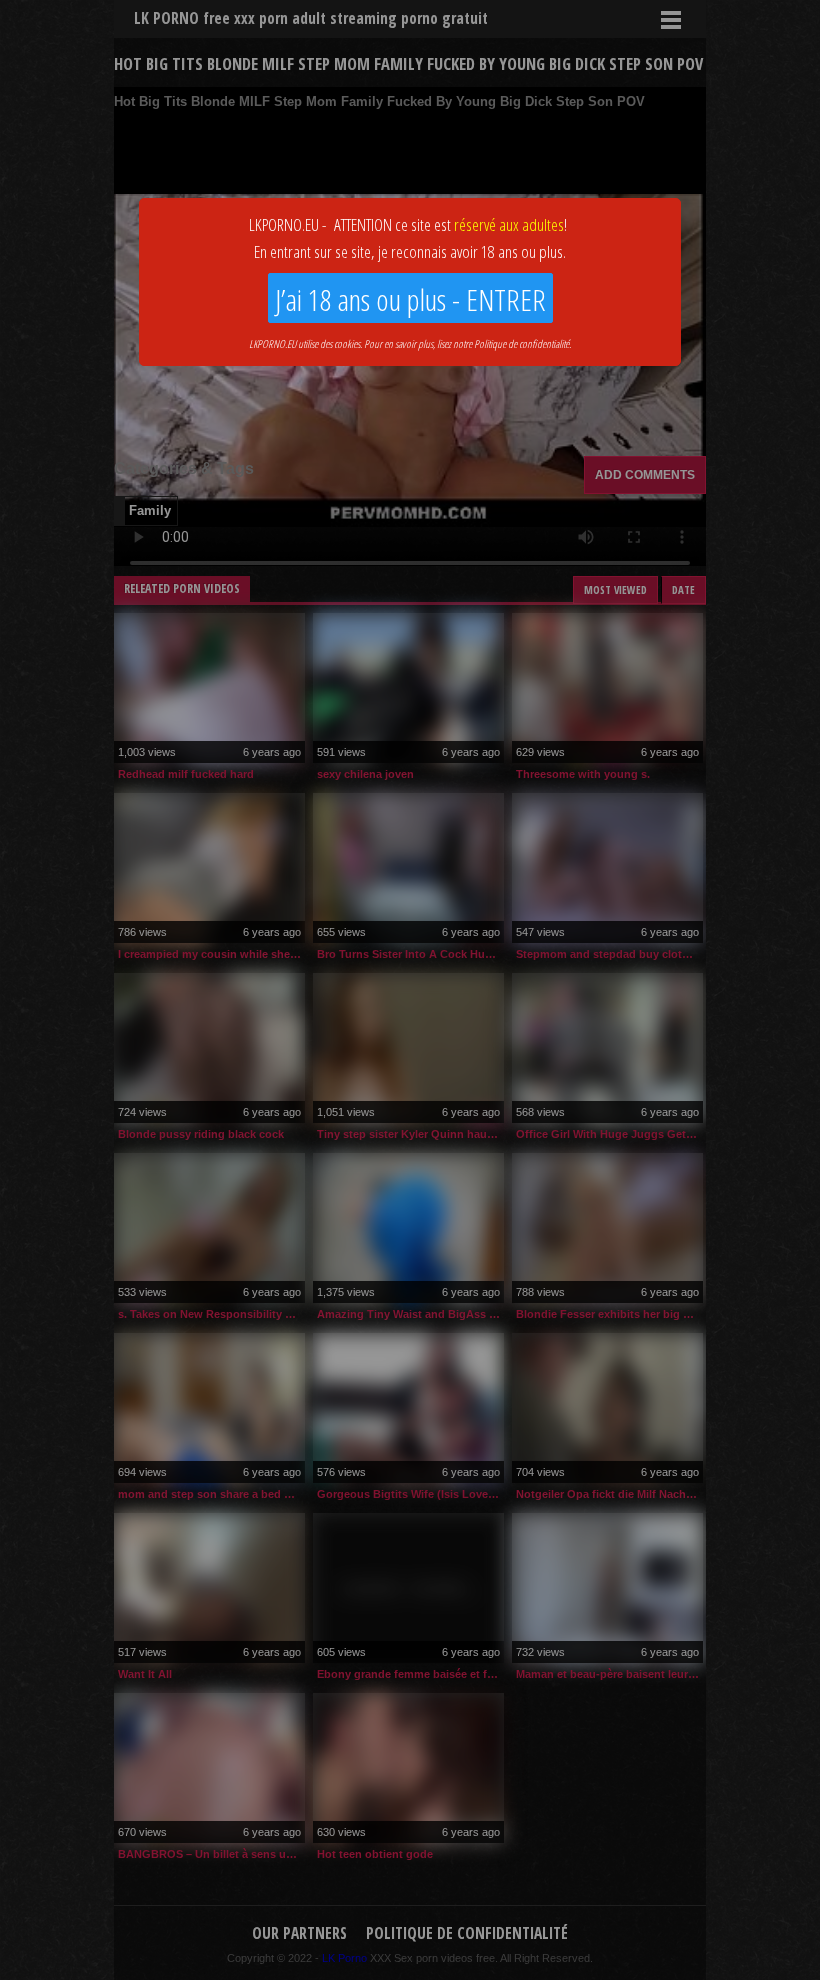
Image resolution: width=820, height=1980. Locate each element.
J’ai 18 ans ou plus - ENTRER (410, 299)
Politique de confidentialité (521, 343)
